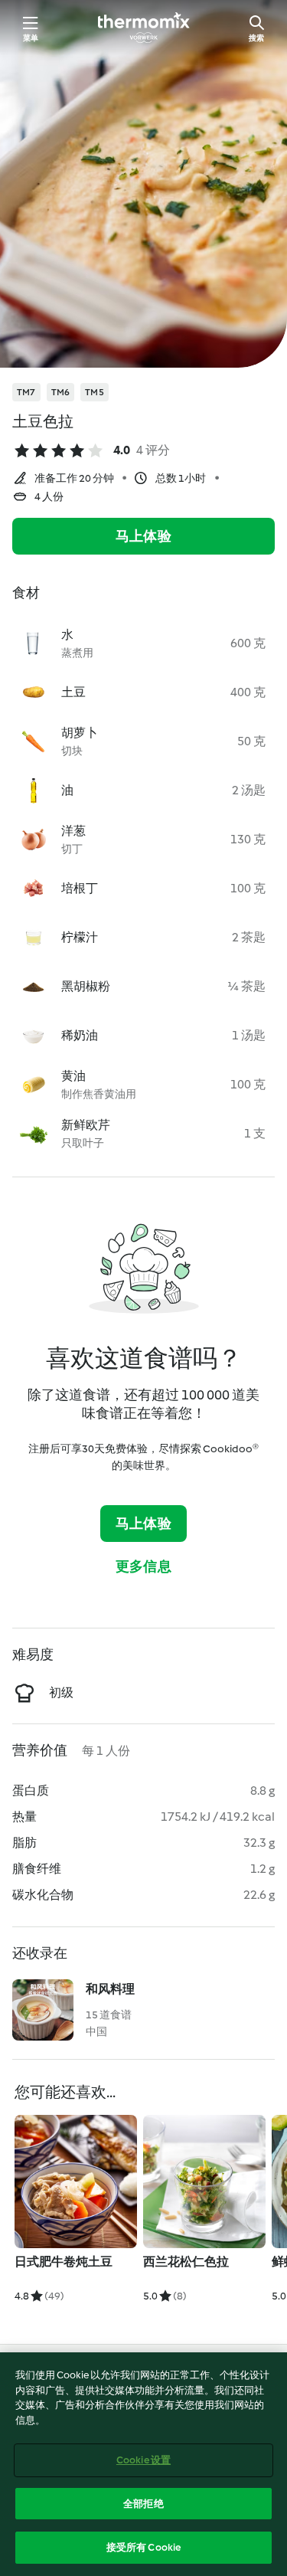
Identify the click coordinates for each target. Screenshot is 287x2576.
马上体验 (143, 536)
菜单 (31, 38)
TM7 (26, 392)
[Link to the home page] (144, 28)
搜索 (256, 38)
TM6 (61, 392)
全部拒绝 (143, 2504)
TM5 (95, 392)
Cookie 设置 (143, 2460)
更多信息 (143, 1566)
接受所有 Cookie (143, 2547)
